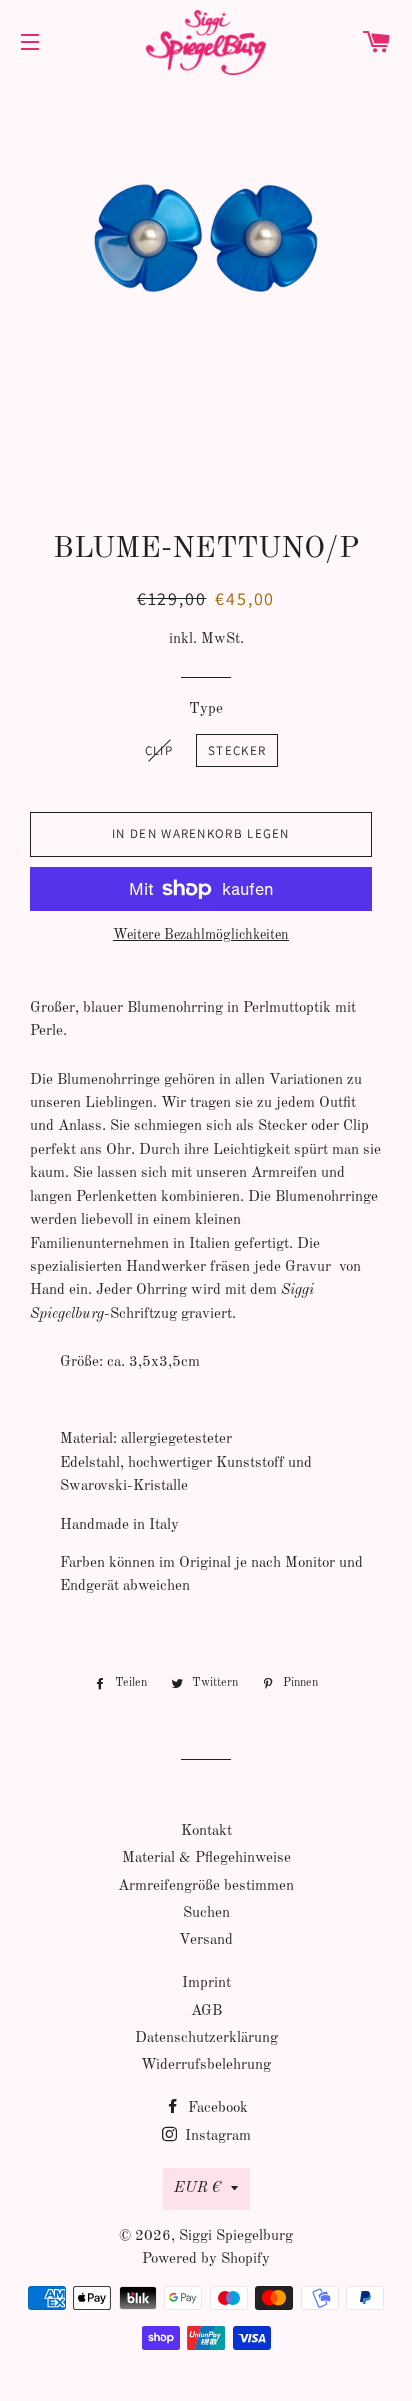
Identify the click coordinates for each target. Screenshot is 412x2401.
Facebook (216, 2108)
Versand (206, 1940)
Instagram (216, 2136)
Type (206, 709)
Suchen (206, 1913)
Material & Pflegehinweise (206, 1858)
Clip (159, 750)
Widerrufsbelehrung (206, 2065)
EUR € (197, 2188)
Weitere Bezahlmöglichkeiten (201, 935)
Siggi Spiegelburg (236, 2236)
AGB (206, 2011)
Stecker (237, 750)
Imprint (206, 1983)
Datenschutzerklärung (206, 2038)
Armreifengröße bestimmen (206, 1886)
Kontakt (206, 1831)
